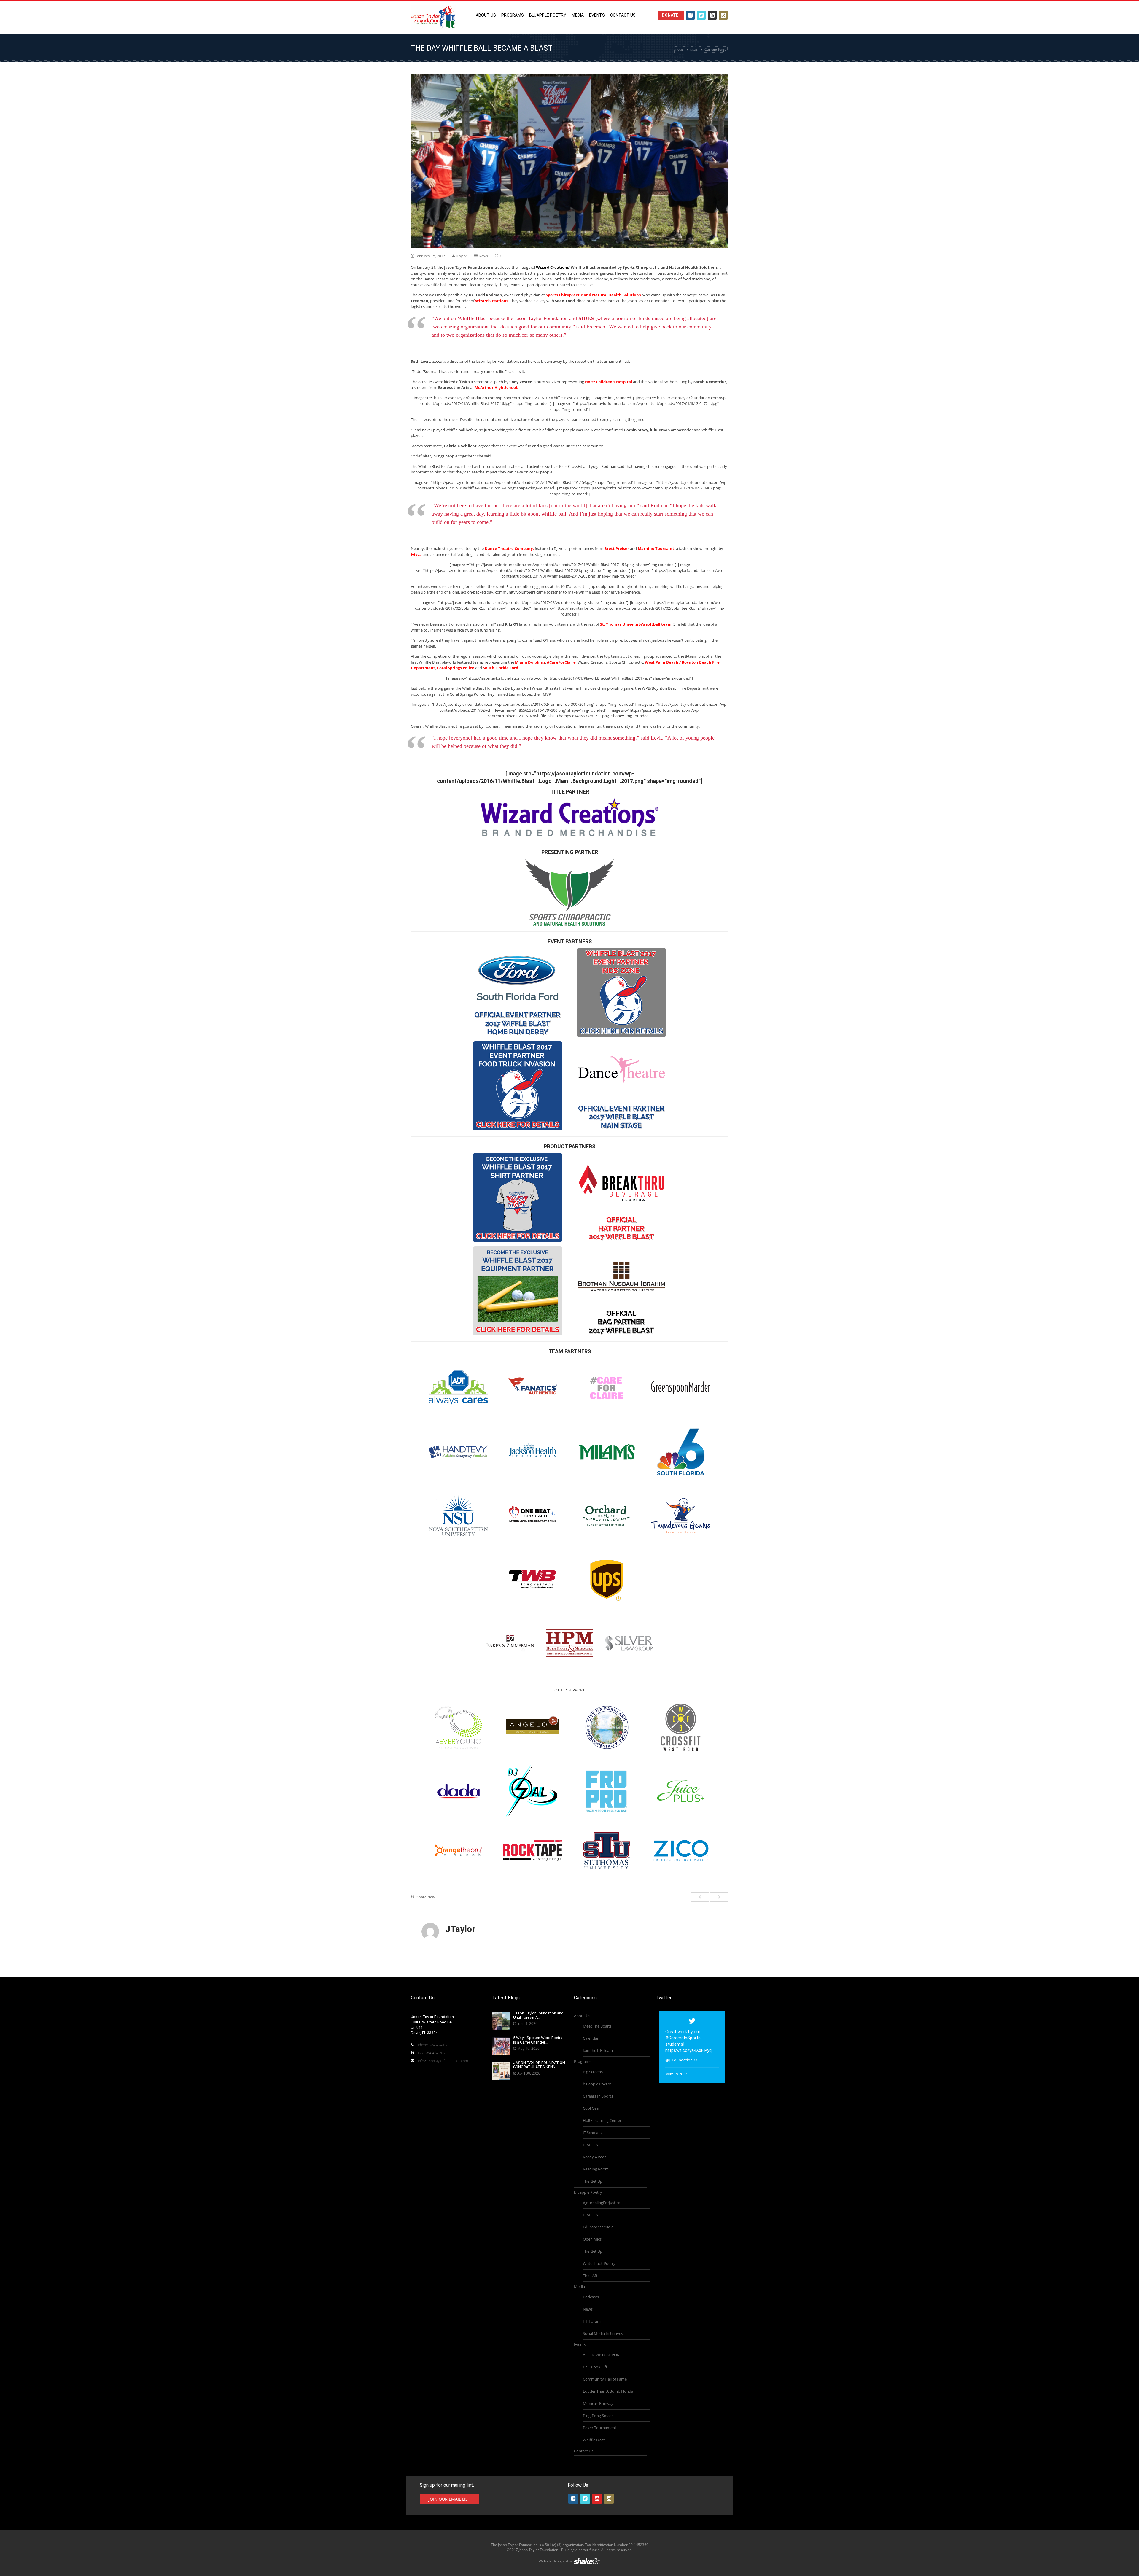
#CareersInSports (683, 2038)
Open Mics (592, 2239)
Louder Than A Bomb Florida (608, 2391)
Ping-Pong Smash (598, 2416)
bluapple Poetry (548, 15)
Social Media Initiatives (603, 2333)
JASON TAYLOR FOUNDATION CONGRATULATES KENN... (539, 2065)
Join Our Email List (449, 2499)
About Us (486, 15)
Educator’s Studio (598, 2227)
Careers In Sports (598, 2096)
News (694, 50)
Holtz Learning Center (602, 2120)
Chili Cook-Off (595, 2367)
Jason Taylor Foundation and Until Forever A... (538, 2015)
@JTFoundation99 (681, 2060)
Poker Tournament (600, 2428)
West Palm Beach (662, 662)
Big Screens (593, 2072)
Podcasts (591, 2297)
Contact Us (623, 15)
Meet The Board (597, 2026)
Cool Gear (591, 2108)
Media (578, 15)
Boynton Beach (696, 662)
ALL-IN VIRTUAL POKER (603, 2355)
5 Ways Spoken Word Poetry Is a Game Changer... (538, 2040)
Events (597, 15)
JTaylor (462, 256)
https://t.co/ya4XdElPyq (688, 2050)
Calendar (591, 2038)
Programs (513, 15)
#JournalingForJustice (602, 2203)
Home (679, 50)
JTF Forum (592, 2321)
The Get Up (593, 2181)
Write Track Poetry (599, 2263)
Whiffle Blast (594, 2440)
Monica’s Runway (598, 2403)
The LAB (590, 2276)
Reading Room (596, 2169)
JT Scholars (592, 2133)
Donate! (671, 15)
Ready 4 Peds (595, 2157)
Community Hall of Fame (605, 2379)
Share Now (426, 1897)
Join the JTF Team (598, 2050)
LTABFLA (590, 2145)
